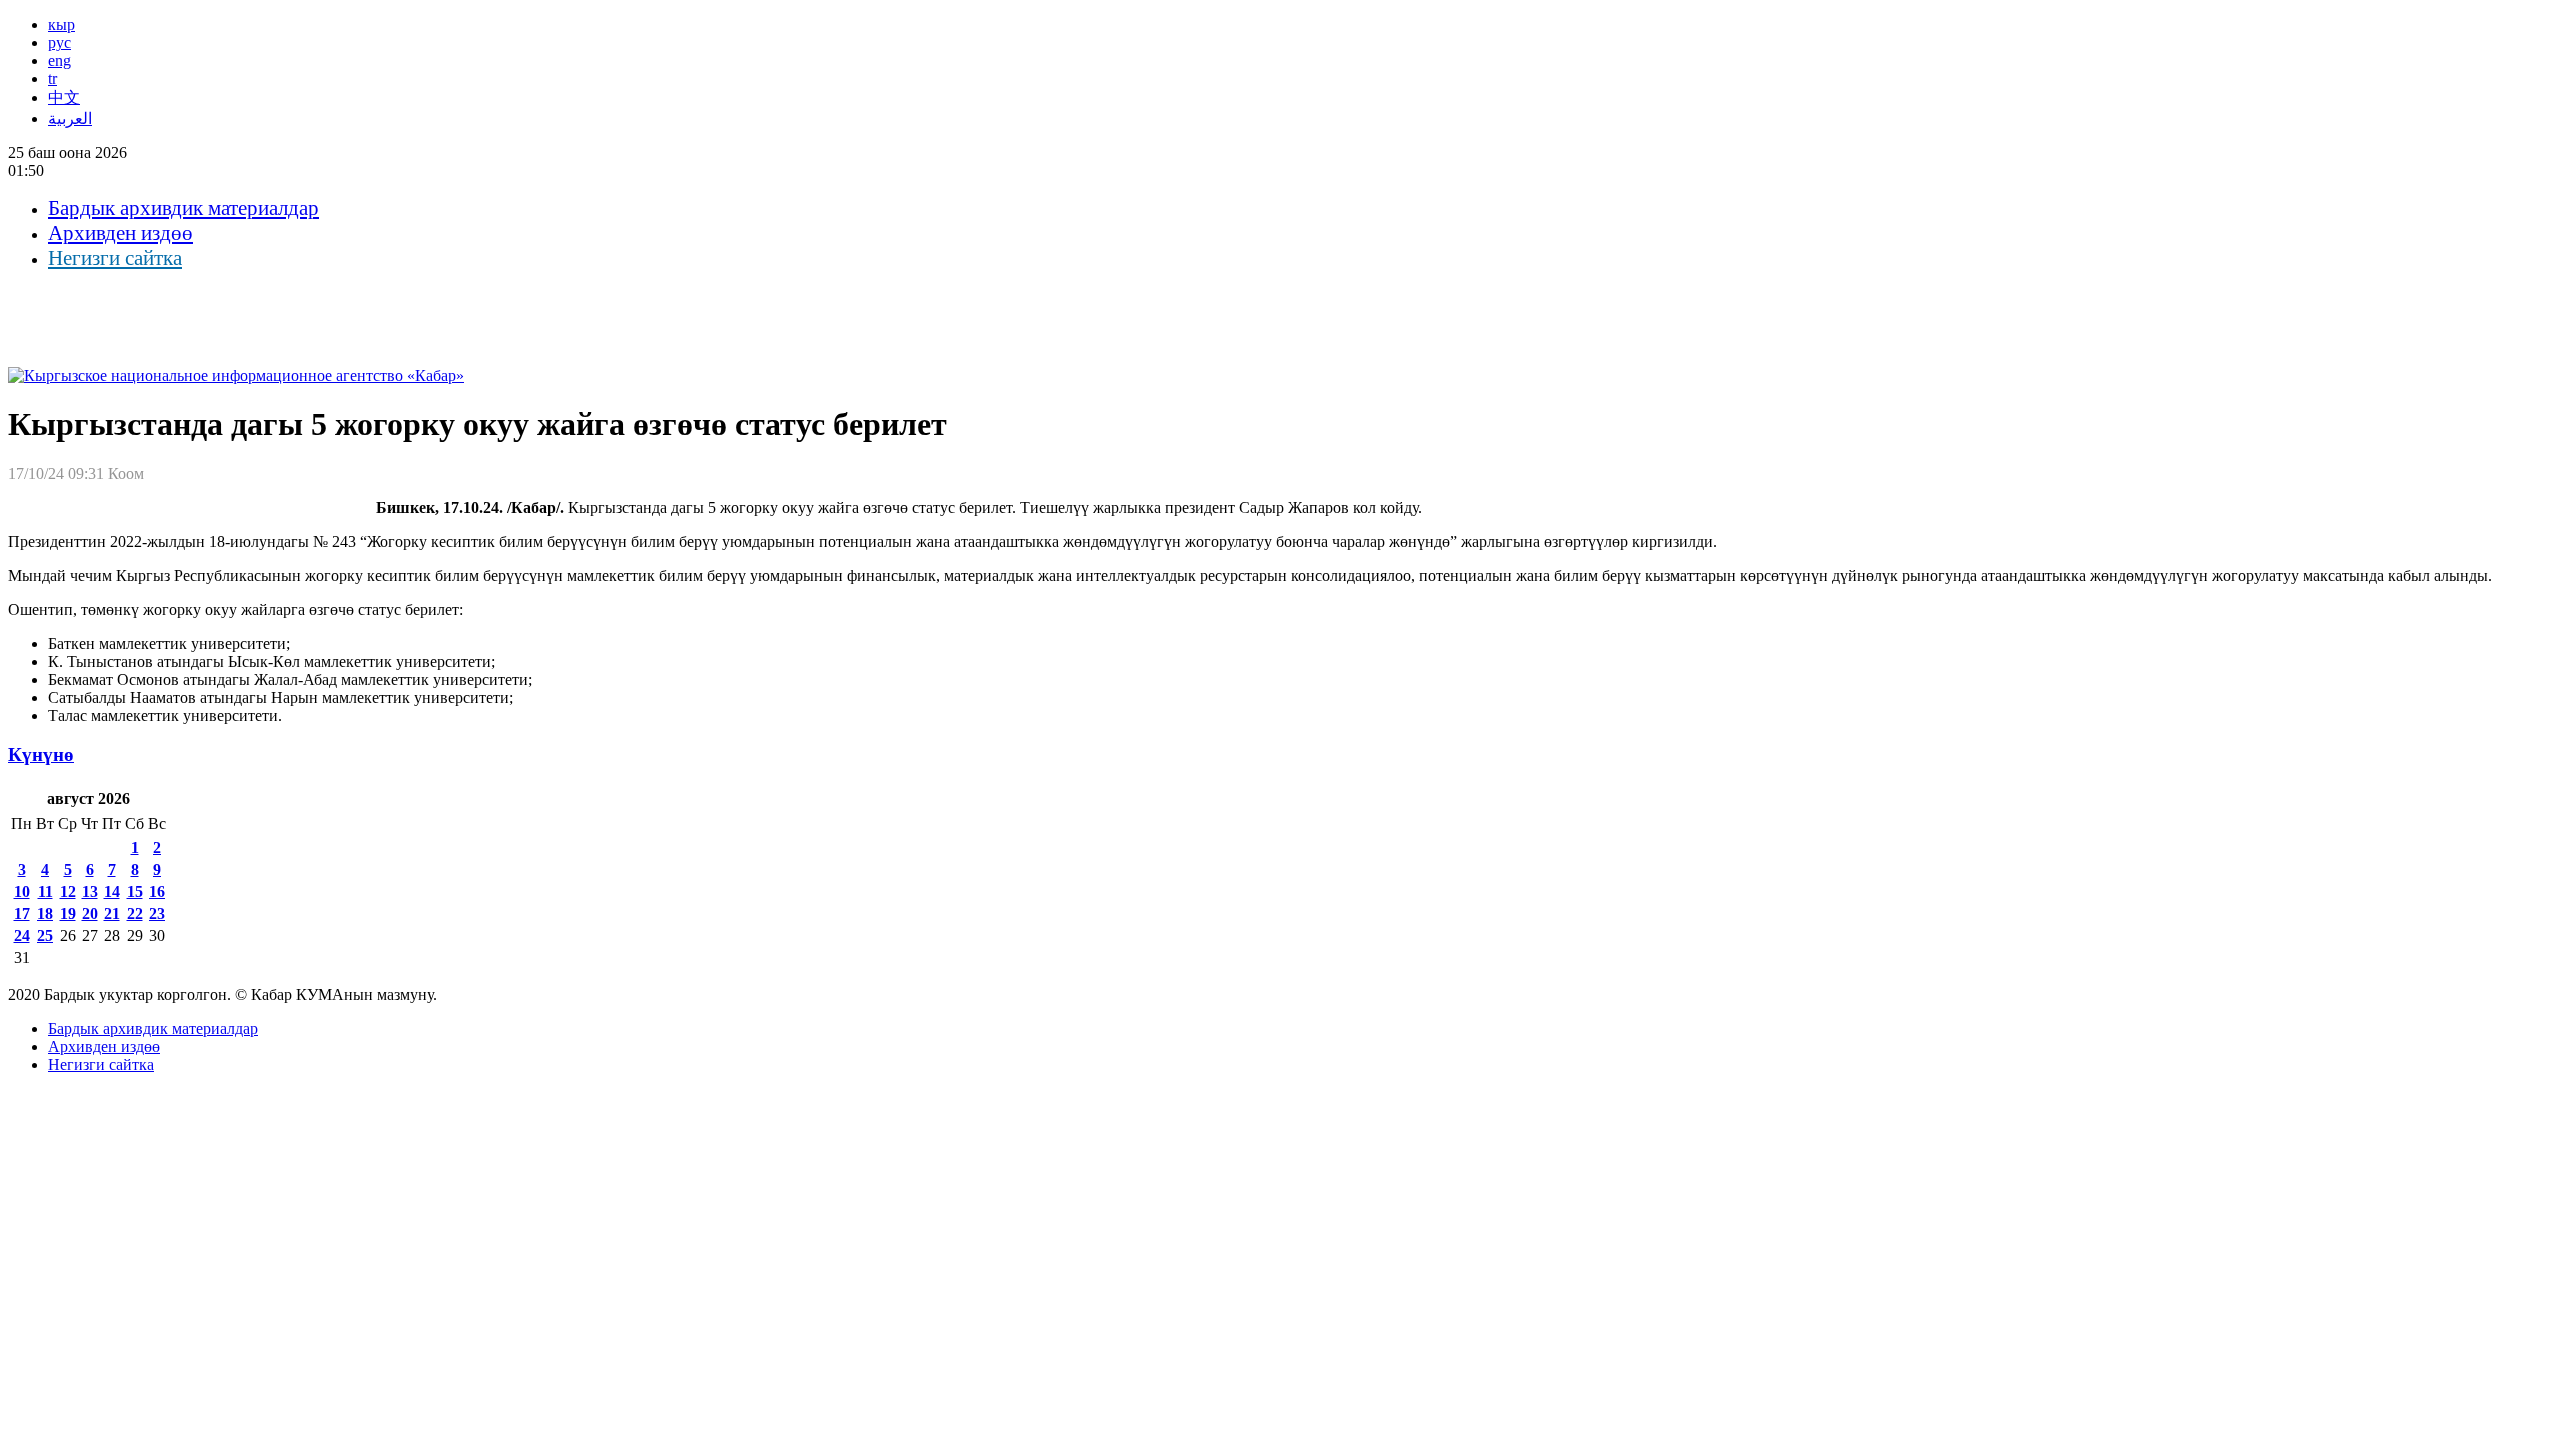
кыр (61, 24)
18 (45, 913)
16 (157, 891)
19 (68, 913)
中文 (64, 97)
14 (112, 891)
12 (68, 891)
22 (135, 913)
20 (90, 913)
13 (90, 891)
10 (22, 891)
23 (157, 913)
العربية (70, 118)
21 (112, 913)
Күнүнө (41, 754)
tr (52, 78)
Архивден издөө (120, 233)
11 (45, 891)
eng (59, 60)
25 (45, 935)
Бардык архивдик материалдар (183, 208)
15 (135, 891)
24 (22, 935)
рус (59, 42)
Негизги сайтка (115, 258)
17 (22, 913)
